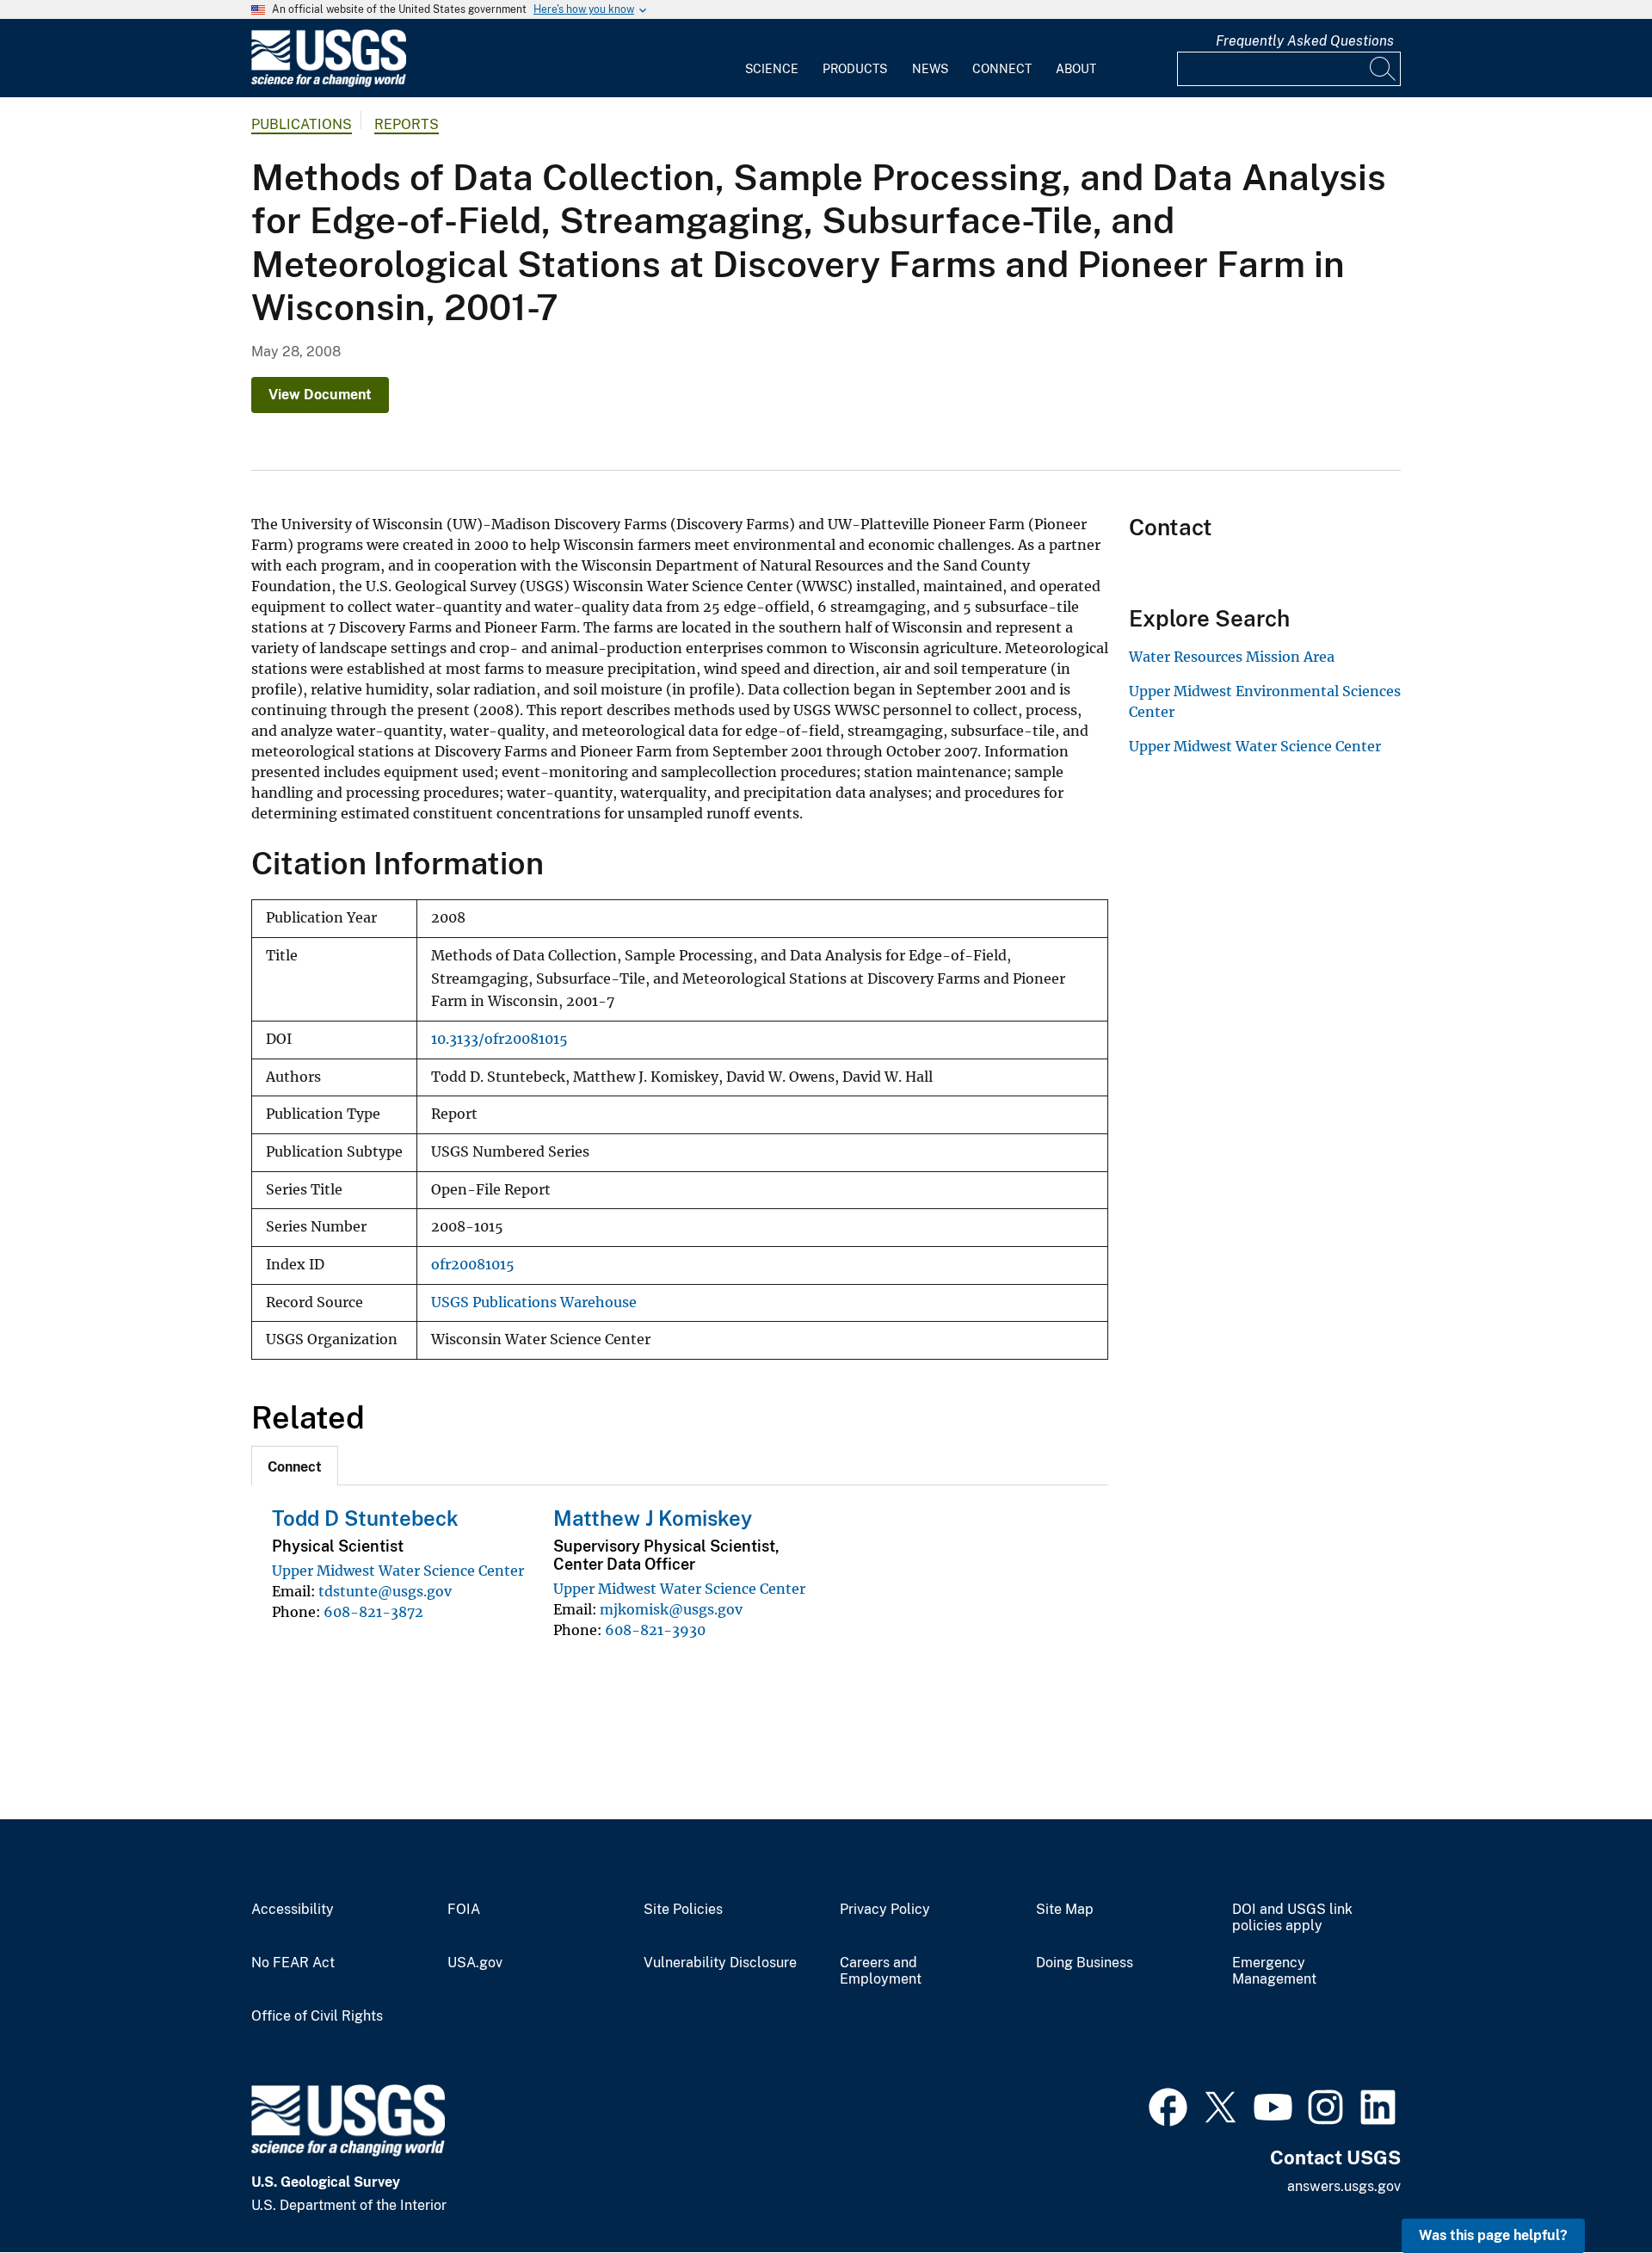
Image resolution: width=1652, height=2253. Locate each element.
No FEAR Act (293, 1963)
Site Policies (683, 1910)
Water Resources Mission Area (1232, 657)
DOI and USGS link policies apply (1292, 1918)
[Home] (329, 83)
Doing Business (1085, 1963)
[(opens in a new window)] (1168, 2105)
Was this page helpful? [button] (1493, 2235)
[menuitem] (772, 59)
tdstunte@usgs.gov (385, 1591)
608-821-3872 (373, 1612)
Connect (1002, 69)
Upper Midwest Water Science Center (398, 1571)
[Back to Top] (1590, 2191)
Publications (302, 124)
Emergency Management (1274, 1971)
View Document (320, 395)
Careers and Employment (881, 1971)
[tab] (295, 1466)
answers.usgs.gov (1344, 2186)
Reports (407, 124)
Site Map (1065, 1910)
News (930, 69)
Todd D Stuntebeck (365, 1518)
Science (772, 69)
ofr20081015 (473, 1265)
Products (855, 69)
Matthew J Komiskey (653, 1518)
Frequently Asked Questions (1305, 41)
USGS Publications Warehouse (534, 1302)
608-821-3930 (655, 1630)
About (1076, 69)
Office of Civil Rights (317, 2016)
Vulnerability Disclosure (720, 1963)
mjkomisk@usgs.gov (671, 1609)
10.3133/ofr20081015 (499, 1039)
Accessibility (293, 1910)
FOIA (464, 1910)
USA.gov (475, 1963)
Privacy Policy (885, 1910)
